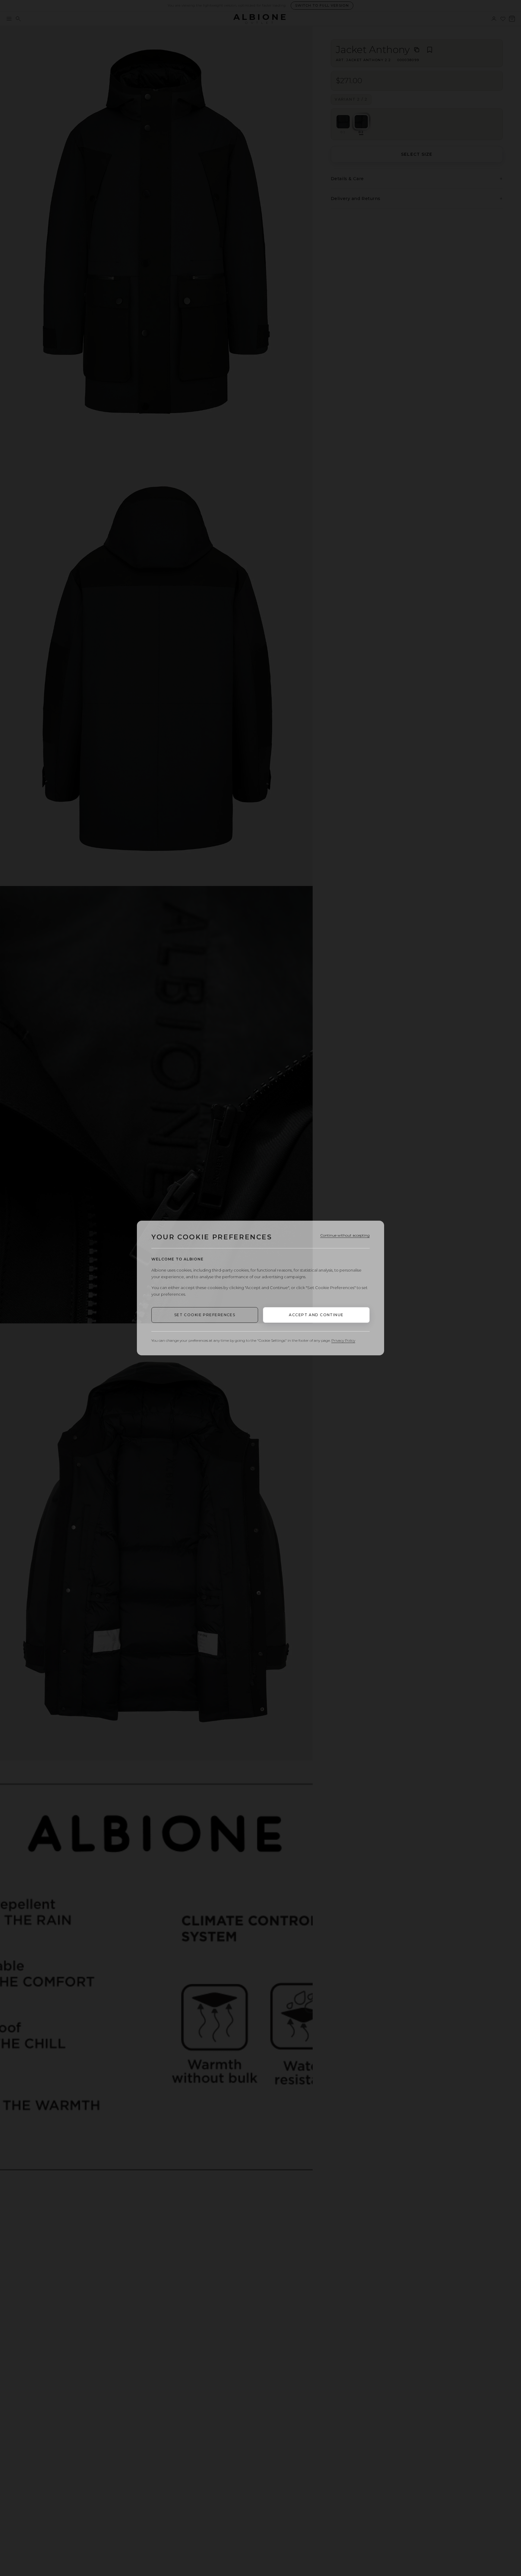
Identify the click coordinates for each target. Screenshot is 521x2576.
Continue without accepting (345, 1235)
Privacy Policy (343, 1340)
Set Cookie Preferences (205, 1315)
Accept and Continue (316, 1315)
